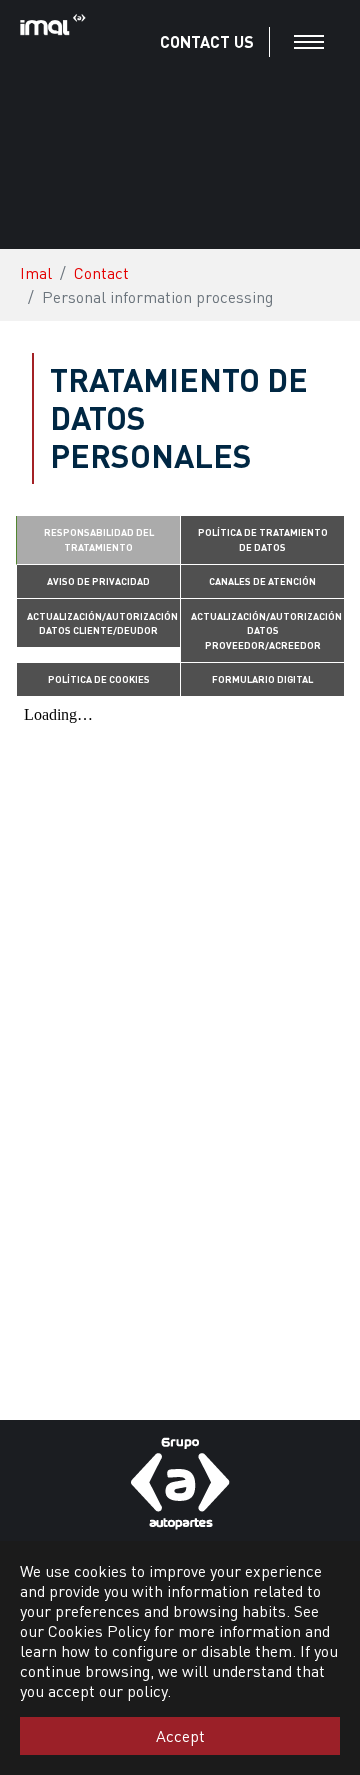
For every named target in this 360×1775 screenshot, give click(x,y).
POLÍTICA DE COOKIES (99, 679)
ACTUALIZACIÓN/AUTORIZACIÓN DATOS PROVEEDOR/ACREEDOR (266, 630)
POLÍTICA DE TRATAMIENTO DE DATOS (263, 539)
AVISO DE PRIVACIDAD (98, 581)
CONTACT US (207, 41)
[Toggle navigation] (309, 42)
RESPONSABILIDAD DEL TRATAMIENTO (99, 539)
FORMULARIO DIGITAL (262, 679)
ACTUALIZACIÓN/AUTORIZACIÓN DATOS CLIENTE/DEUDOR (102, 623)
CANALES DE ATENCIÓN (262, 581)
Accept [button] (180, 1735)
